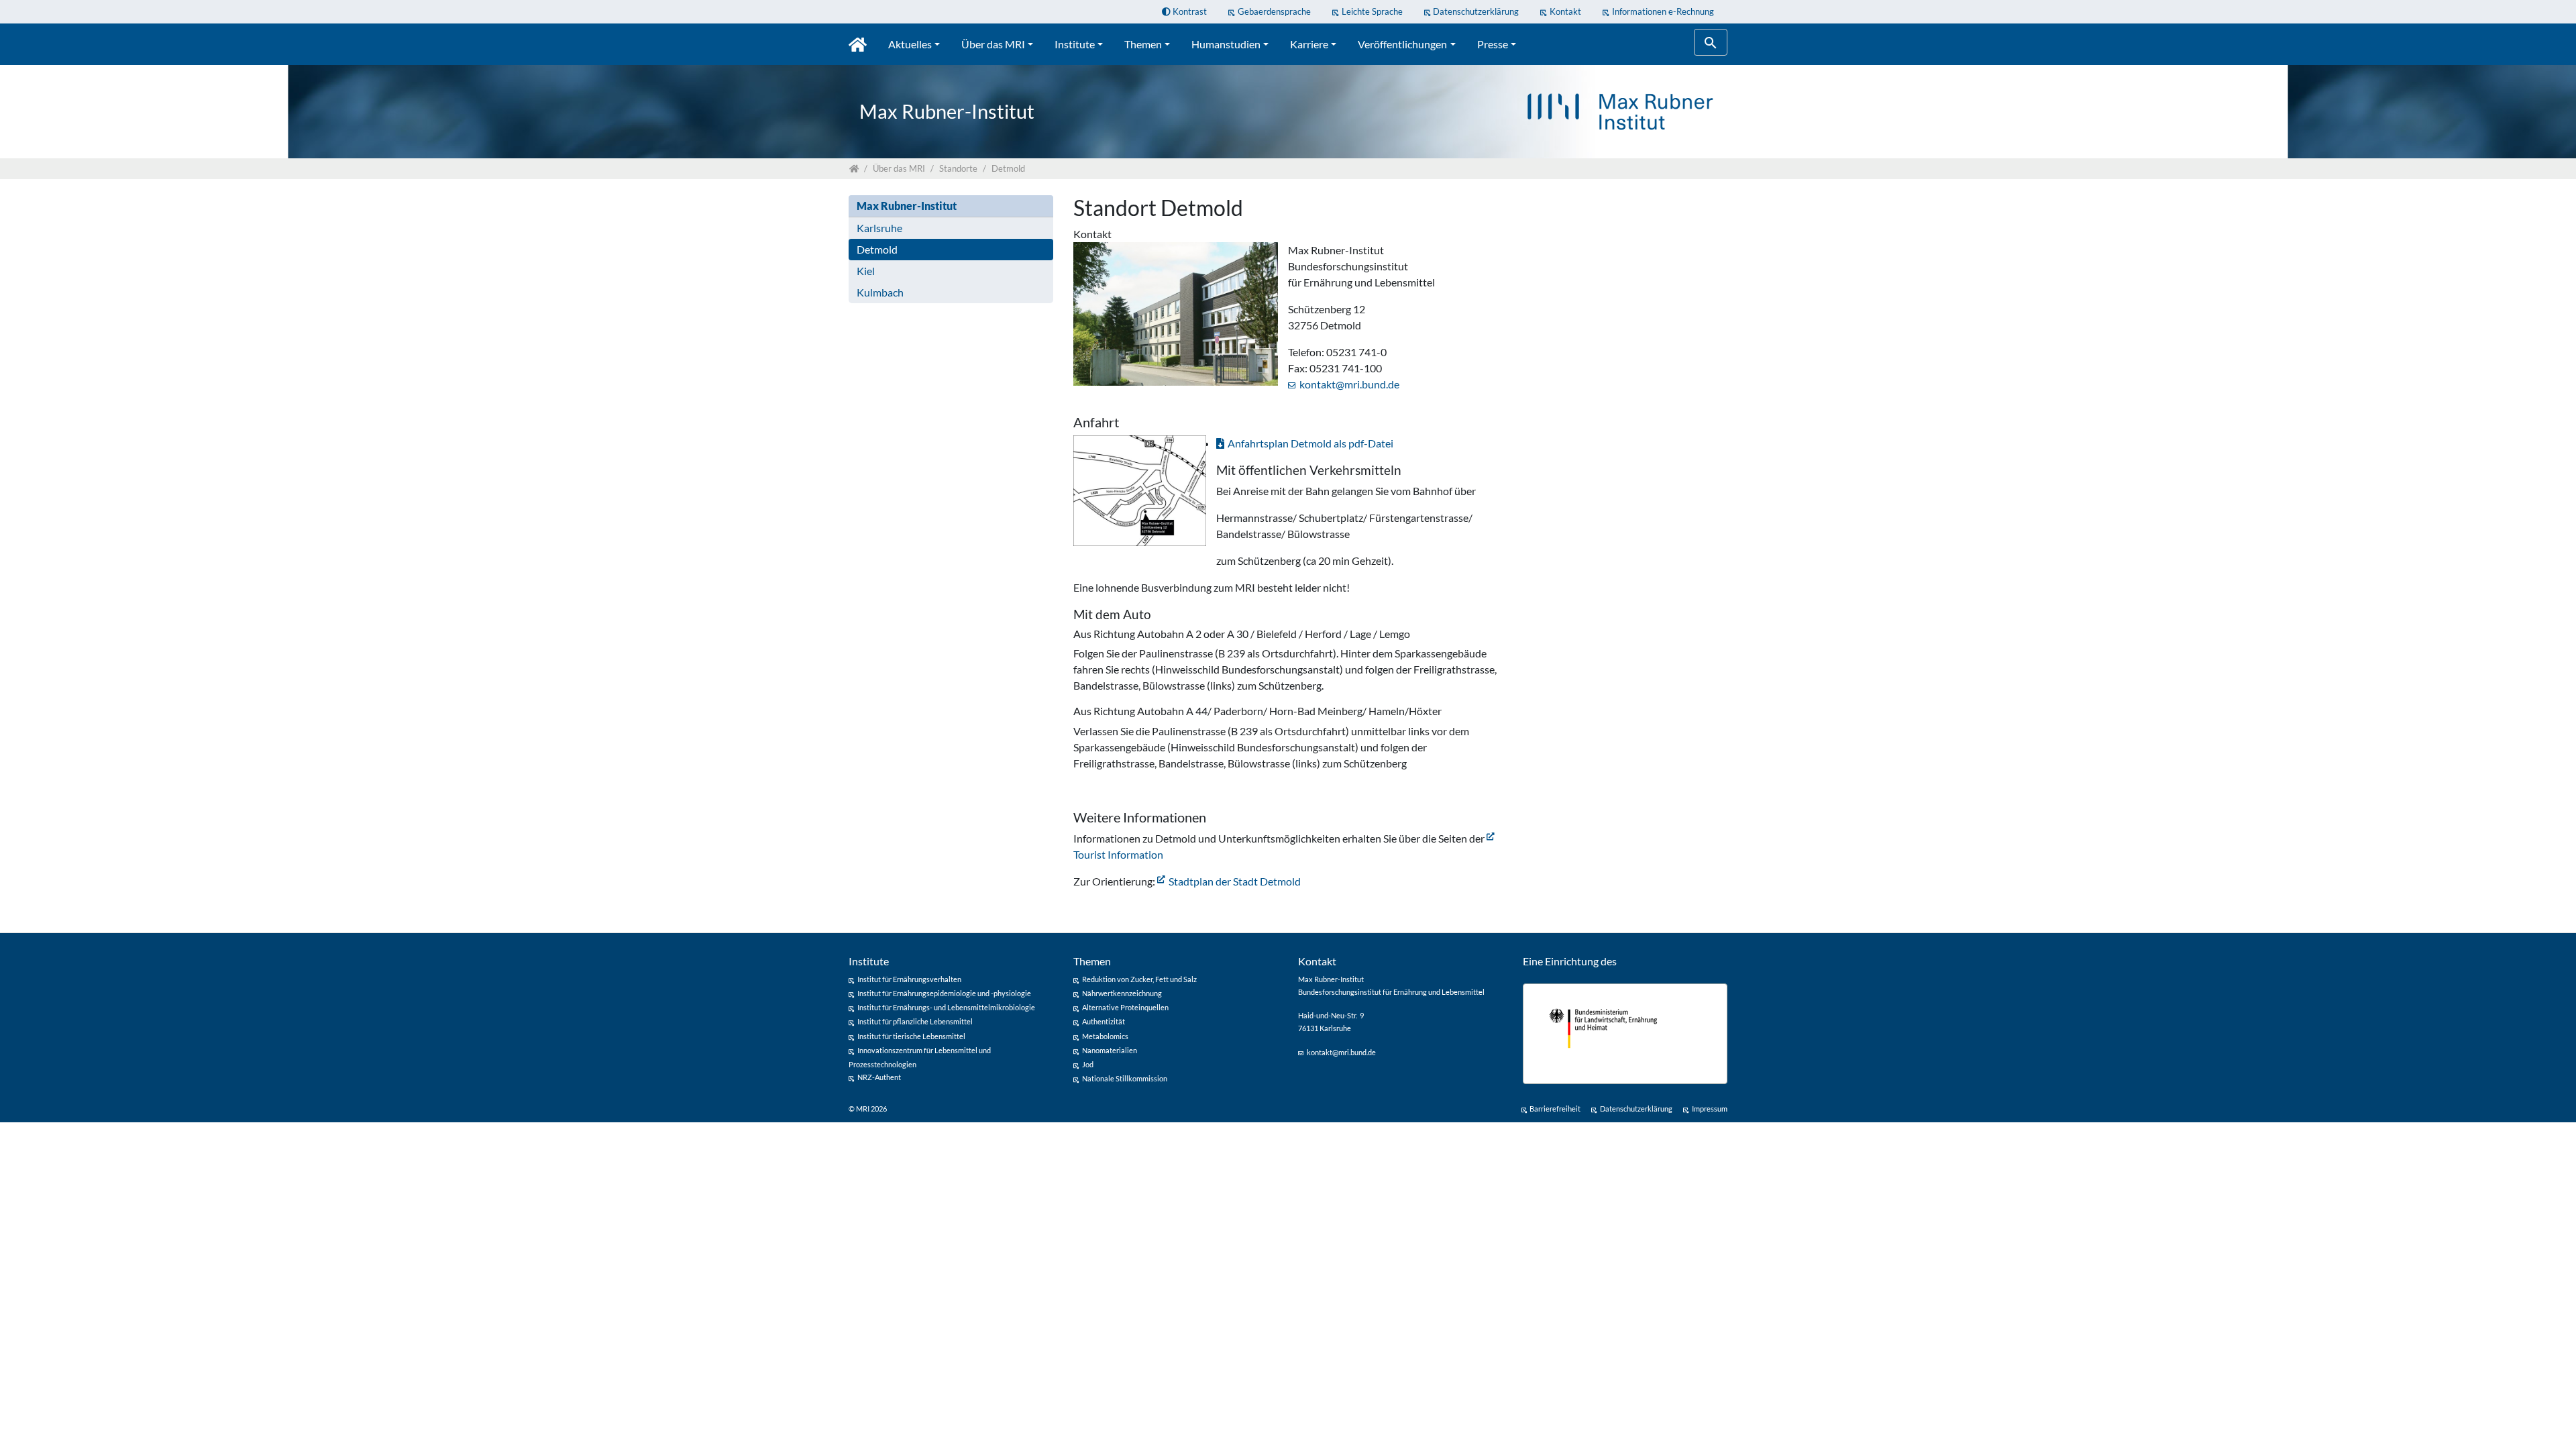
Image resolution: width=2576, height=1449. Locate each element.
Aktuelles (910, 44)
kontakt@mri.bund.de (1349, 384)
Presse (1493, 44)
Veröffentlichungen (1402, 44)
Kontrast (1189, 11)
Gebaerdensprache (1274, 11)
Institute (1075, 44)
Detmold (877, 249)
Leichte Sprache (1372, 11)
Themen (1143, 44)
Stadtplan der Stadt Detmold (1235, 881)
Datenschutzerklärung (1476, 11)
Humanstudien (1226, 44)
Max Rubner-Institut (907, 206)
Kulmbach (880, 292)
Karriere (1309, 44)
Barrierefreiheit (1555, 1109)
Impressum (1710, 1109)
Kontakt (1565, 11)
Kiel (866, 271)
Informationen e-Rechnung (1663, 11)
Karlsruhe (879, 228)
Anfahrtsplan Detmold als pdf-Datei (1310, 443)
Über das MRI (993, 44)
